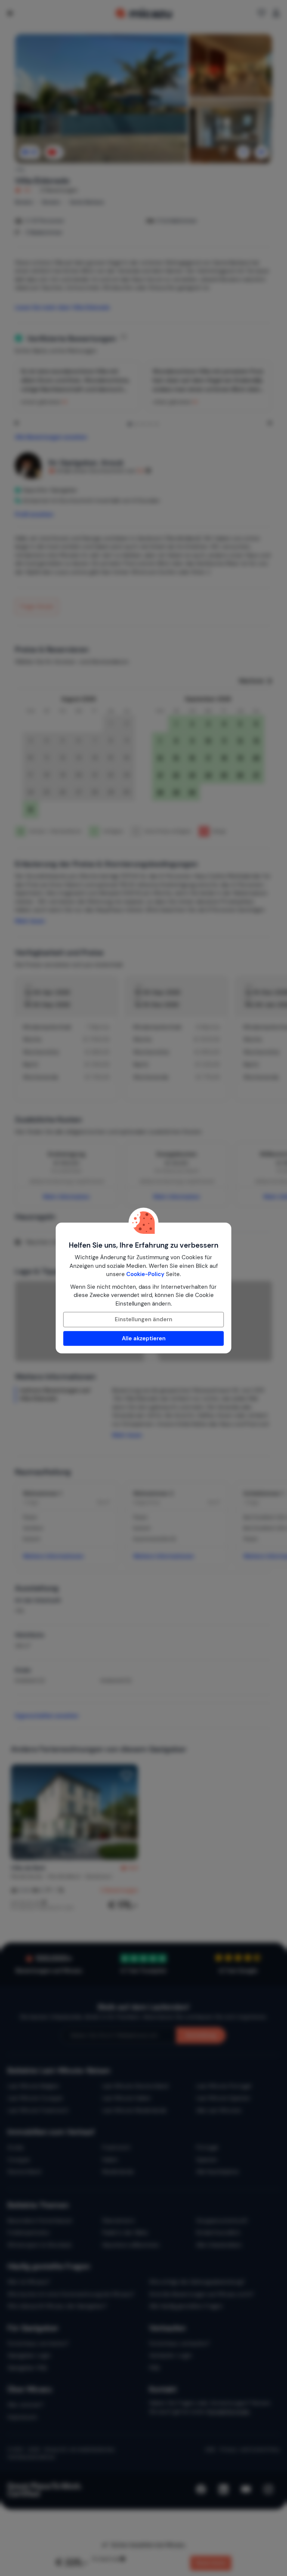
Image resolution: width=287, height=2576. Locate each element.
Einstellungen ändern (143, 1319)
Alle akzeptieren (144, 1338)
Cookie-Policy (145, 1274)
